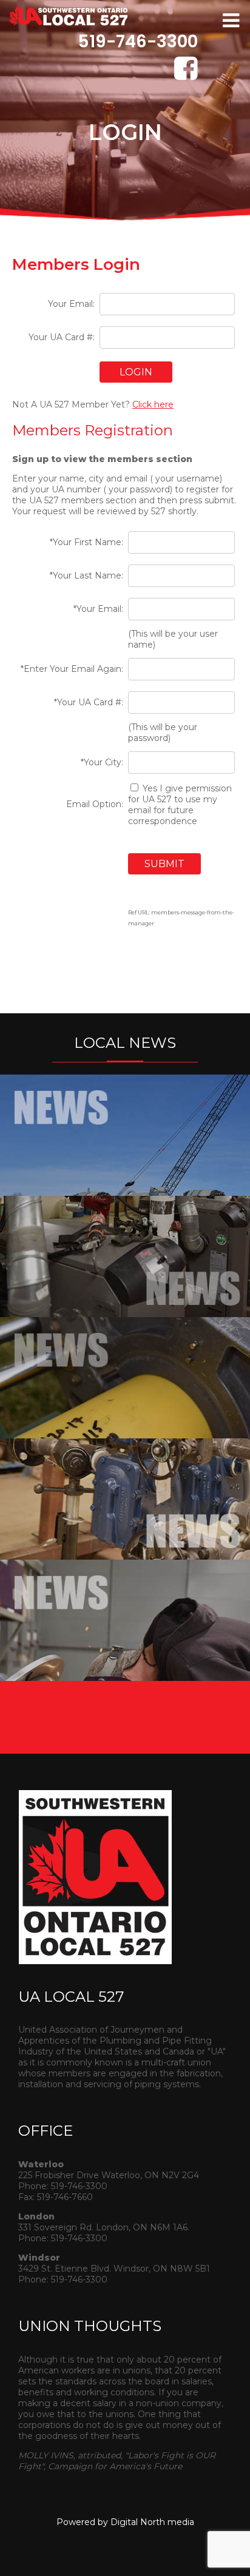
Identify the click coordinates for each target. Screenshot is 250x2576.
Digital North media (152, 2522)
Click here (153, 404)
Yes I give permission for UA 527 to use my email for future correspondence (180, 805)
